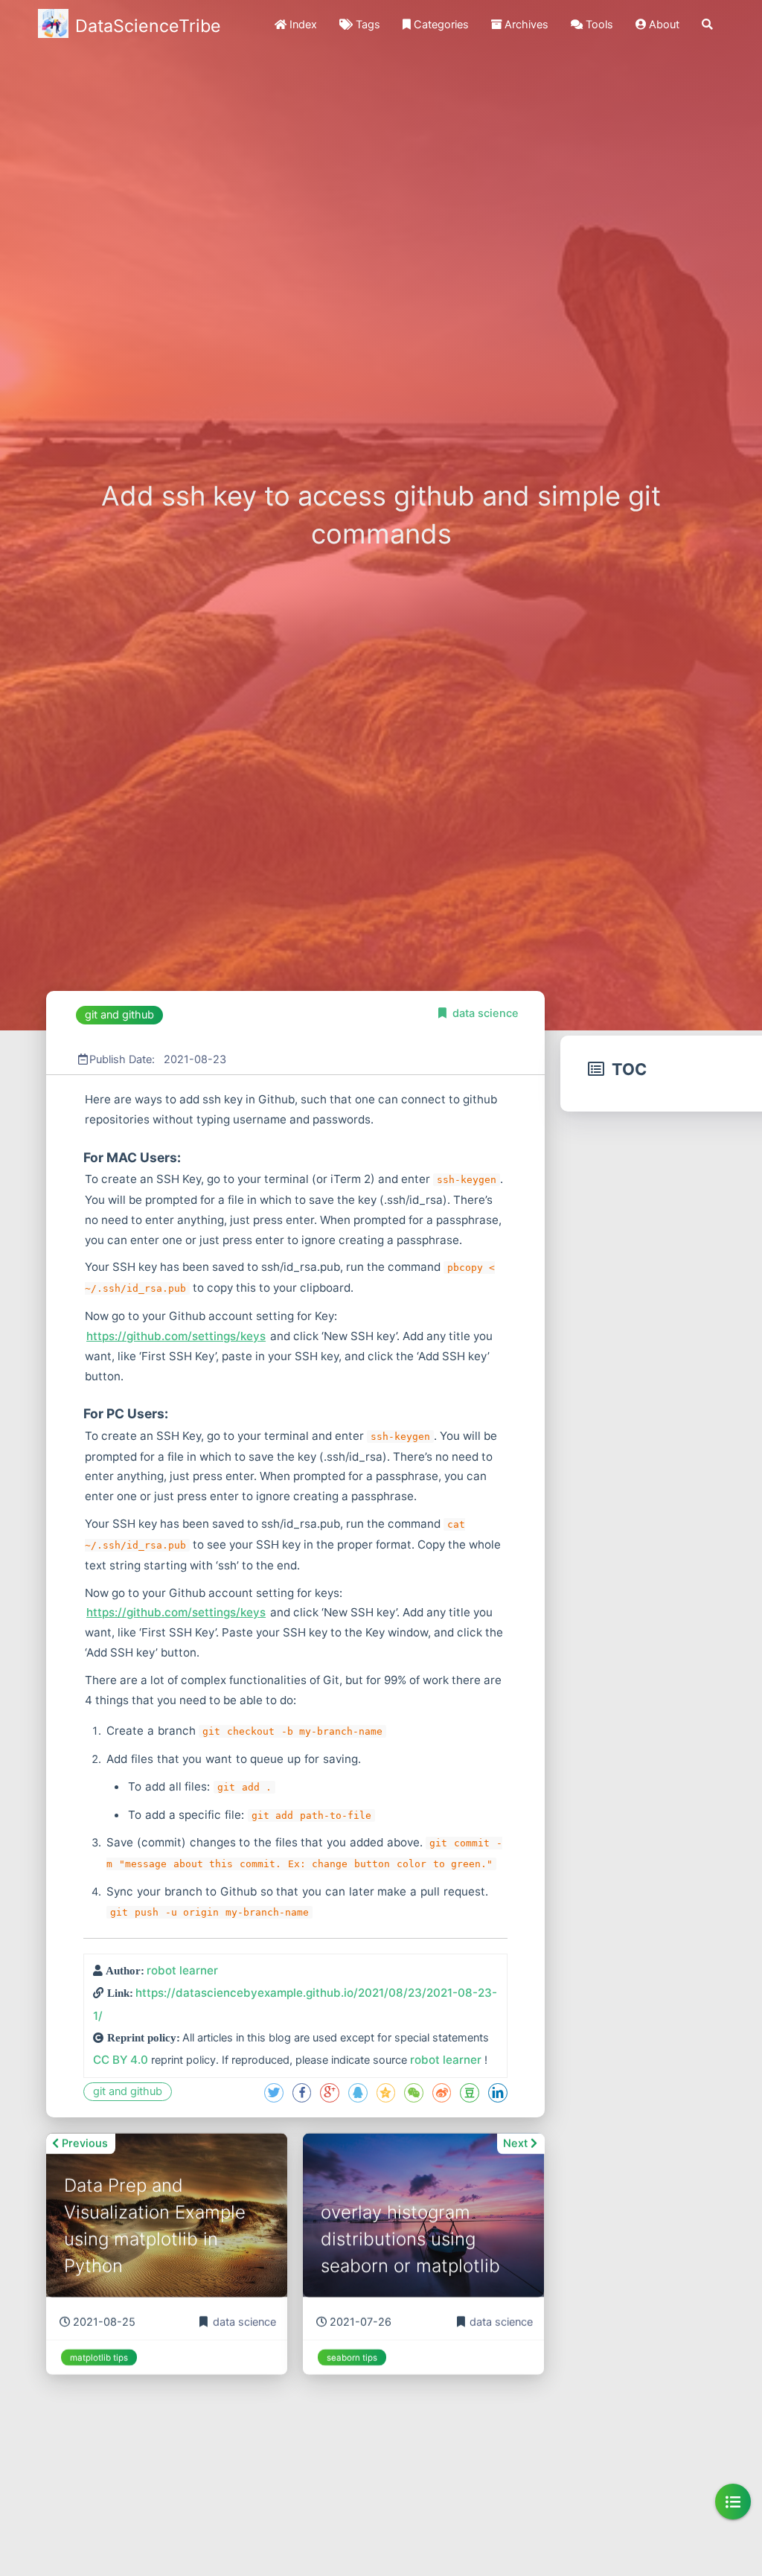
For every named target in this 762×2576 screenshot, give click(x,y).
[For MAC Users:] (82, 1157)
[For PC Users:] (82, 1413)
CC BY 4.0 (121, 2060)
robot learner (182, 1970)
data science (486, 1013)
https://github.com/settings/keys (176, 1336)
